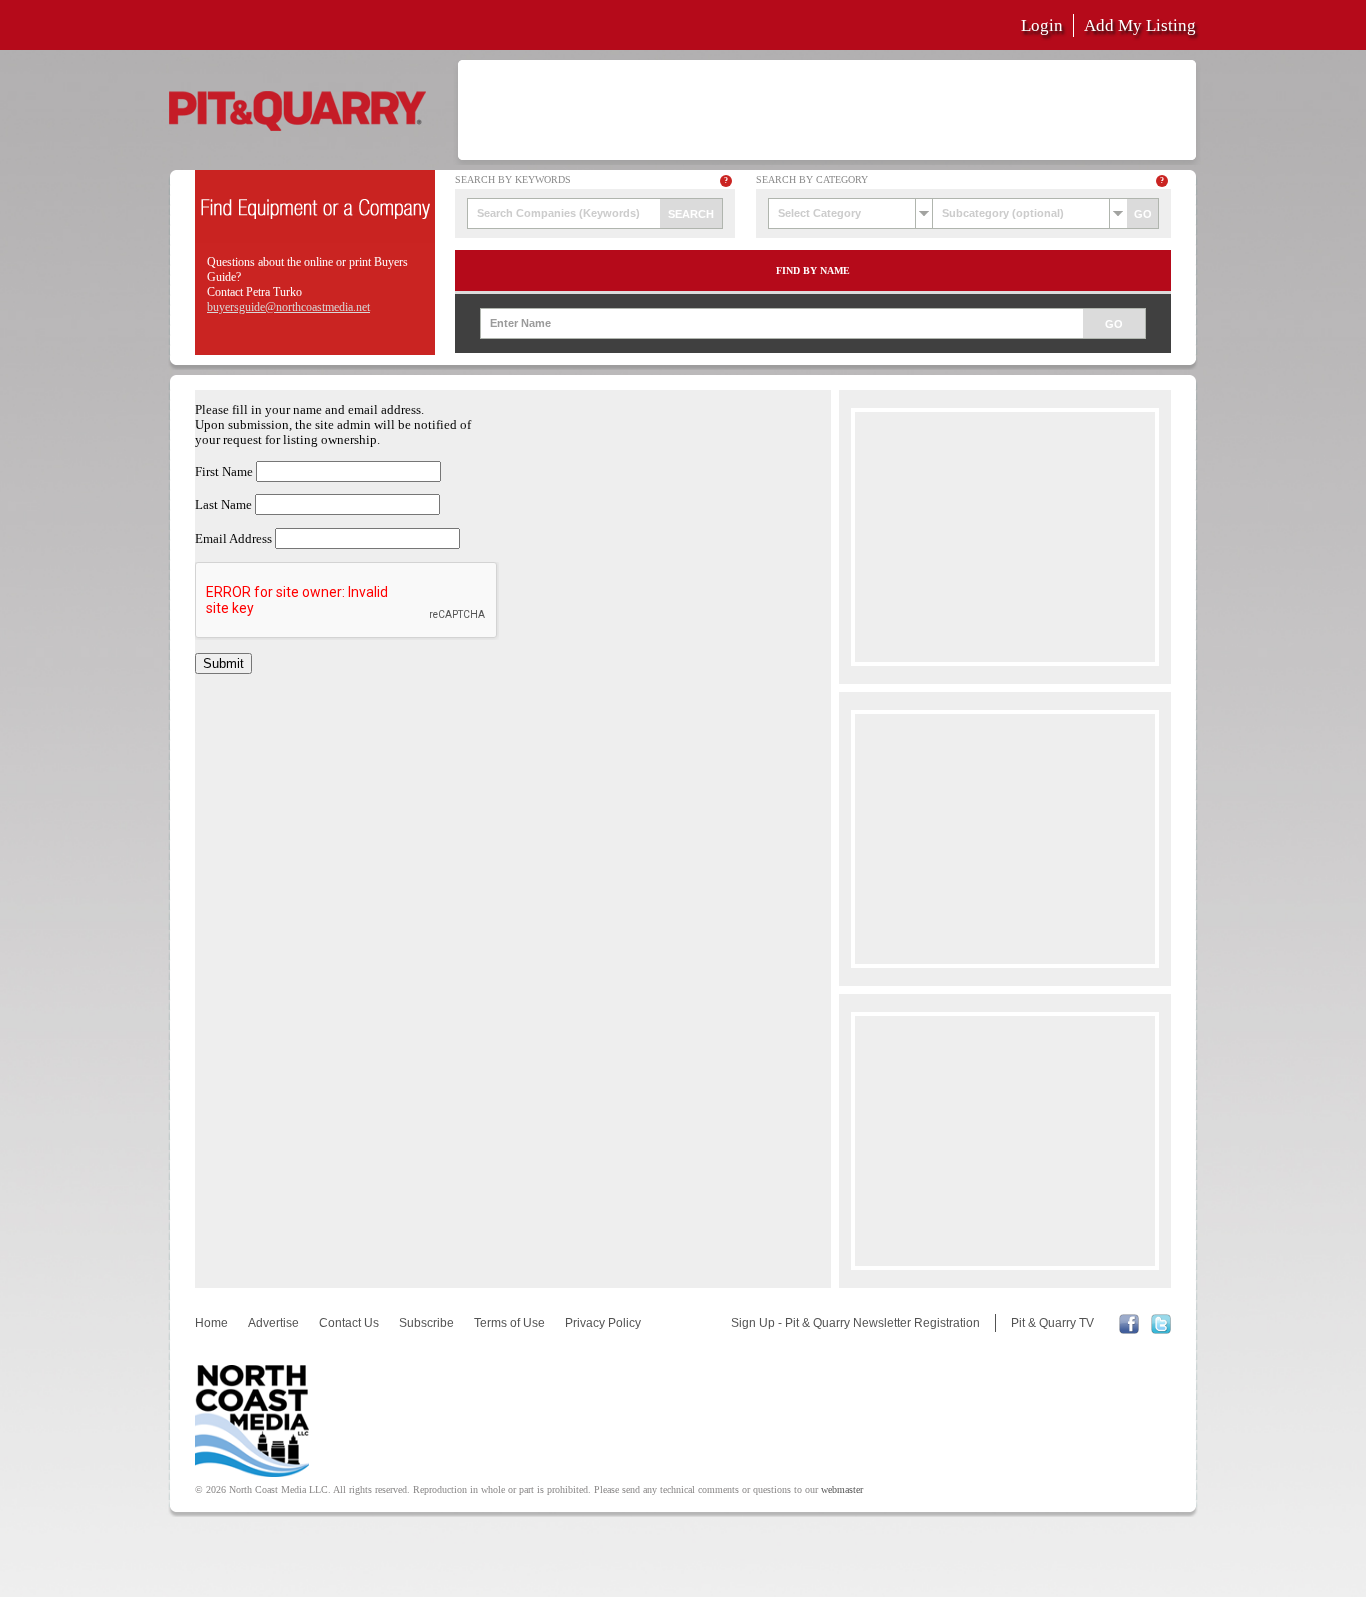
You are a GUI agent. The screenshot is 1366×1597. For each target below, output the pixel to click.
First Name (224, 472)
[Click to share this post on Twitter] (1161, 1330)
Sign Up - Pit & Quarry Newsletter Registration (855, 1323)
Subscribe (426, 1323)
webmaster (842, 1489)
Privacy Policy (603, 1323)
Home (211, 1323)
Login (1042, 25)
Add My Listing (1140, 25)
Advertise (273, 1323)
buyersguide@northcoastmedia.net (288, 307)
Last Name (223, 505)
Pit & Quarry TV (1052, 1323)
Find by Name (813, 270)
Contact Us (349, 1323)
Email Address (233, 539)
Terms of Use (509, 1323)
